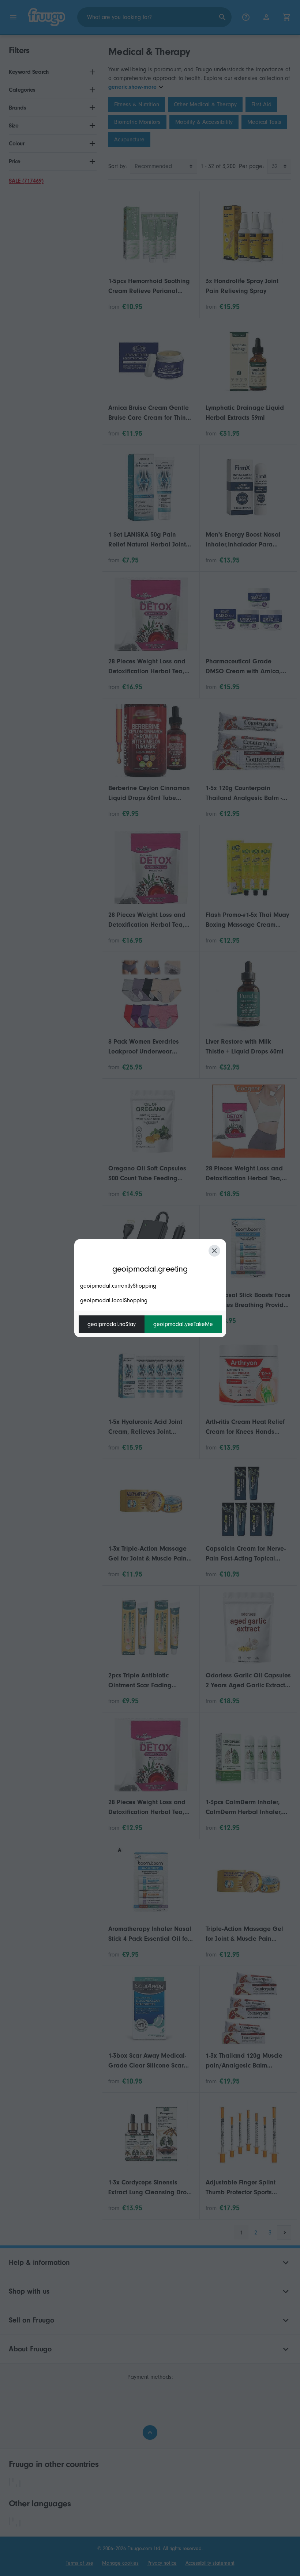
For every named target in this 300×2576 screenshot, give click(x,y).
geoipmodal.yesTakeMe (183, 1324)
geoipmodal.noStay (112, 1324)
